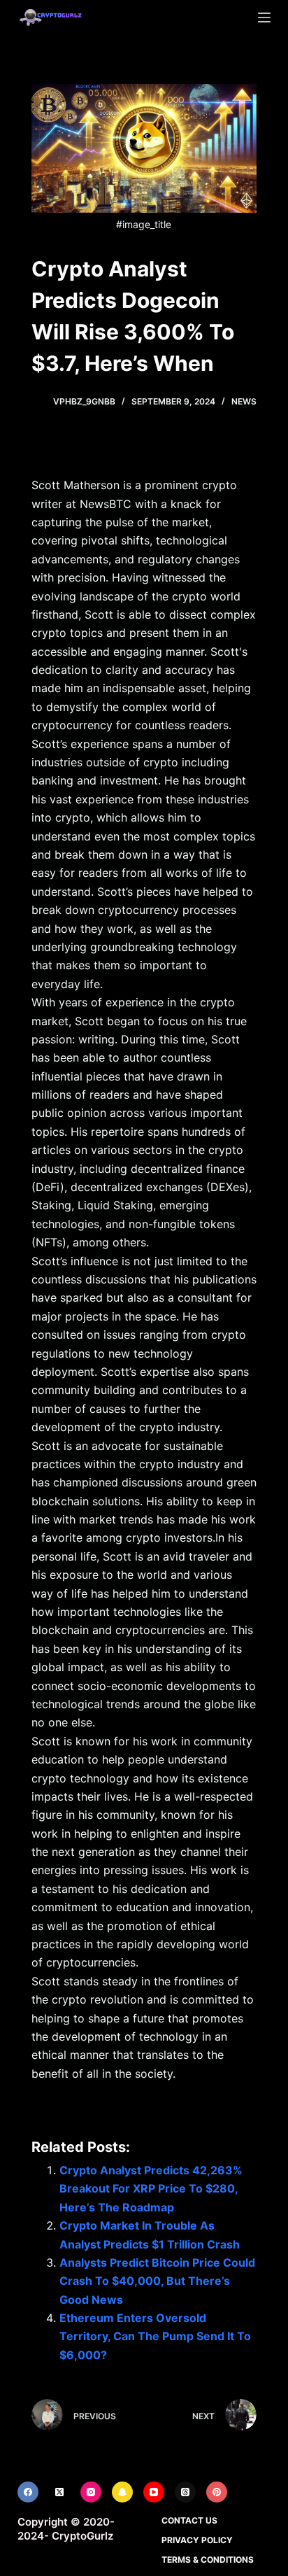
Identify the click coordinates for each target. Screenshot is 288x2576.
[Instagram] (91, 2492)
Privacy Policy (197, 2540)
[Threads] (185, 2492)
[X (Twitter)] (59, 2492)
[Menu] (264, 17)
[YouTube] (154, 2492)
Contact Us (189, 2520)
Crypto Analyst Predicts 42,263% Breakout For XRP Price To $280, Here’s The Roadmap (151, 2189)
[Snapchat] (122, 2492)
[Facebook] (28, 2492)
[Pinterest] (217, 2492)
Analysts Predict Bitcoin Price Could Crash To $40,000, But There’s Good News (157, 2281)
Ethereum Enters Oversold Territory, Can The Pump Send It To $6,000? (155, 2336)
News (244, 401)
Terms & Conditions (208, 2560)
